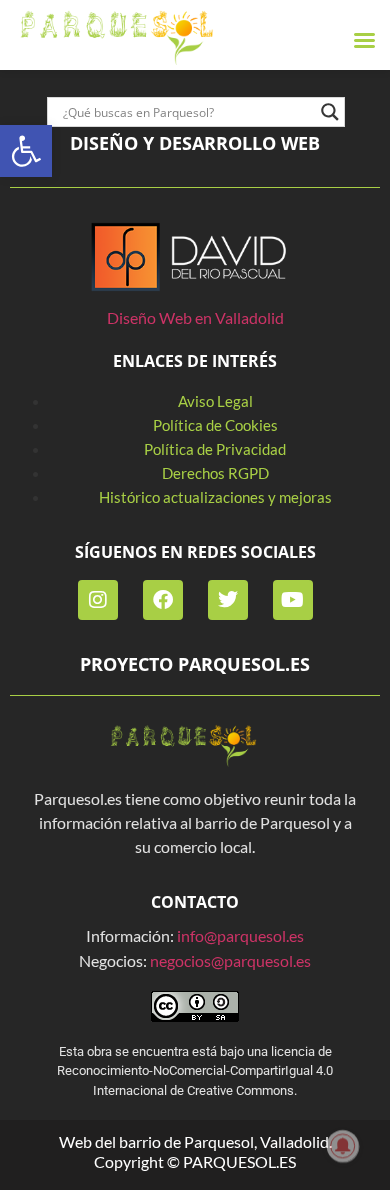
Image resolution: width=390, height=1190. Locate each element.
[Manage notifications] (343, 1146)
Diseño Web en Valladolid (195, 317)
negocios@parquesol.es (230, 960)
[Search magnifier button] (330, 112)
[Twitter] (228, 600)
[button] (26, 151)
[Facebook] (163, 600)
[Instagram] (98, 600)
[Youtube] (293, 600)
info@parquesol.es (240, 935)
